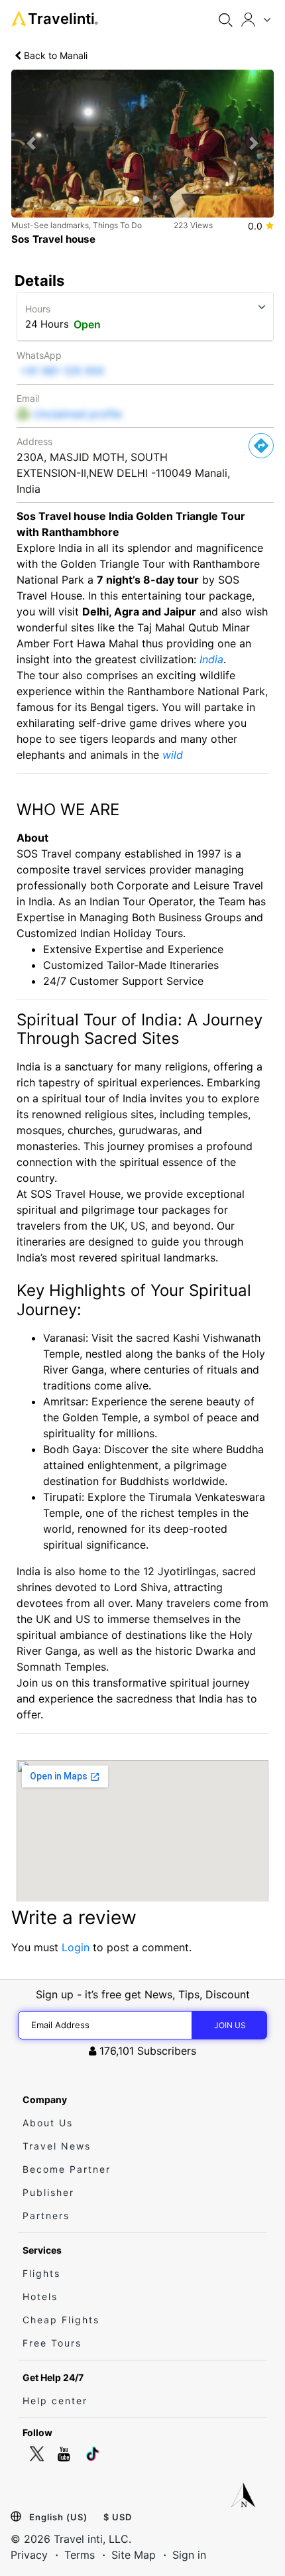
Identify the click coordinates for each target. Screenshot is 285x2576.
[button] (31, 143)
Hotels (40, 2296)
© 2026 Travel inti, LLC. (71, 2539)
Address (34, 441)
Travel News (57, 2146)
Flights (41, 2273)
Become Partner (67, 2169)
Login (76, 1947)
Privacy (29, 2555)
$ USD (118, 2517)
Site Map (134, 2555)
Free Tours (52, 2343)
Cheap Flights (61, 2320)
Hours (38, 309)
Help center (55, 2401)
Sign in (189, 2555)
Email (28, 398)
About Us (48, 2123)
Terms (80, 2555)
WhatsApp (39, 355)
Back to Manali (54, 55)
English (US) (58, 2517)
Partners (46, 2216)
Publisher (48, 2192)
